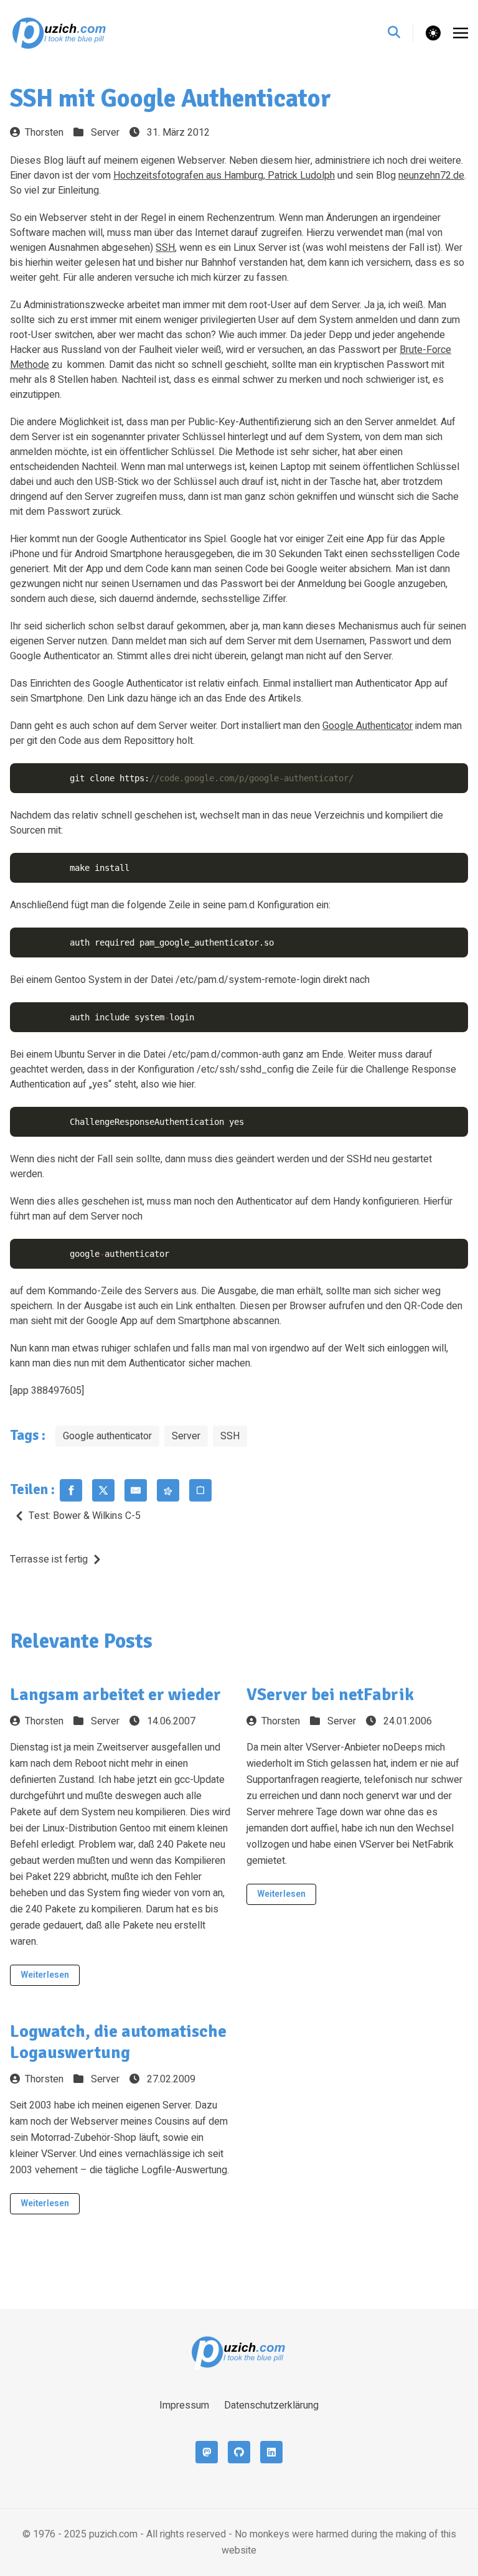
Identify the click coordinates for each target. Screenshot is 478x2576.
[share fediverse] (168, 1490)
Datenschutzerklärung (271, 2405)
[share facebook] (71, 1490)
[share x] (103, 1490)
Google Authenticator (368, 726)
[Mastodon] (207, 2452)
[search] (401, 33)
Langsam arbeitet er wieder (115, 1695)
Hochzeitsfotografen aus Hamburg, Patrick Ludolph (224, 176)
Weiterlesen (45, 1975)
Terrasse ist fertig (49, 1559)
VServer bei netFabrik (330, 1695)
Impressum (184, 2405)
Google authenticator (107, 1436)
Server (105, 133)
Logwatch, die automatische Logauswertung (118, 2042)
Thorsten (44, 133)
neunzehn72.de (431, 176)
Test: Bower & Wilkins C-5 (85, 1516)
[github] (239, 2452)
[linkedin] (271, 2452)
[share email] (136, 1490)
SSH (165, 248)
